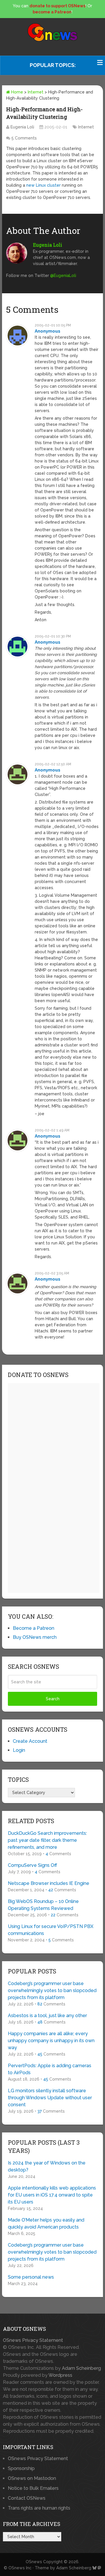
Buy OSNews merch (35, 1637)
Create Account (30, 1741)
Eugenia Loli (22, 127)
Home (16, 92)
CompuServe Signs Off (33, 1865)
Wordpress (60, 2375)
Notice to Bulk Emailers (33, 2488)
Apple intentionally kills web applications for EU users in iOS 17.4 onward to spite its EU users (52, 2195)
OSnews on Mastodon (32, 2478)
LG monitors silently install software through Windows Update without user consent (50, 2098)
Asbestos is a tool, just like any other (47, 2016)
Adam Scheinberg (81, 2368)
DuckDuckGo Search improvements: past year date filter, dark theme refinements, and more (47, 1840)
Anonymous (48, 331)
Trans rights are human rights (39, 2508)
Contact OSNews (27, 2498)
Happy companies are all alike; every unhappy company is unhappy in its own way (51, 2041)
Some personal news (31, 2277)
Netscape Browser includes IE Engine (49, 1883)
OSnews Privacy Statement (33, 2340)
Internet (36, 92)
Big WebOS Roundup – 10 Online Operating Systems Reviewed (43, 1905)
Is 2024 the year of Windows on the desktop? (47, 2166)
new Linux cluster (43, 185)
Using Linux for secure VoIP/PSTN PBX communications (51, 1930)
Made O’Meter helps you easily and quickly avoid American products (46, 2223)
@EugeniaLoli (63, 276)
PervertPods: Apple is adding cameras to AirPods (50, 2069)
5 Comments (24, 138)
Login (19, 1750)
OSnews (34, 2562)
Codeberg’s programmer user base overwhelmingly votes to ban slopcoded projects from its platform (52, 1990)
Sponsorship (21, 2468)
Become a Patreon (34, 1628)
